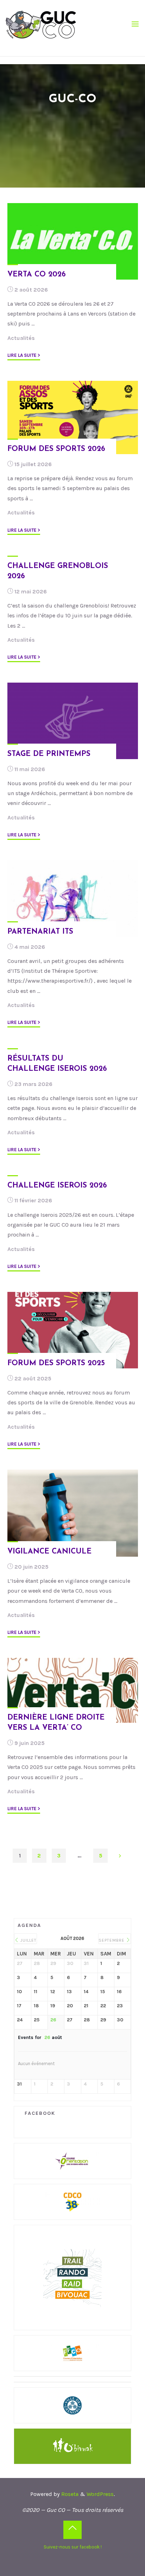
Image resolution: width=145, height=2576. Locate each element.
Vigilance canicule (49, 1552)
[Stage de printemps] (73, 721)
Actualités (21, 338)
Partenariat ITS (40, 932)
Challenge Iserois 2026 (57, 1186)
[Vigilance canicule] (73, 1513)
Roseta (69, 2494)
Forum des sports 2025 (56, 1363)
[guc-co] (41, 24)
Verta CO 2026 (37, 274)
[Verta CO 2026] (73, 241)
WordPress (100, 2494)
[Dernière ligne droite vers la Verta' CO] (73, 1690)
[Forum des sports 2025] (73, 1330)
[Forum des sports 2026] (73, 418)
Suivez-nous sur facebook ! (73, 2547)
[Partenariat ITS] (73, 899)
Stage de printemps (49, 754)
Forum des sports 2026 (56, 449)
